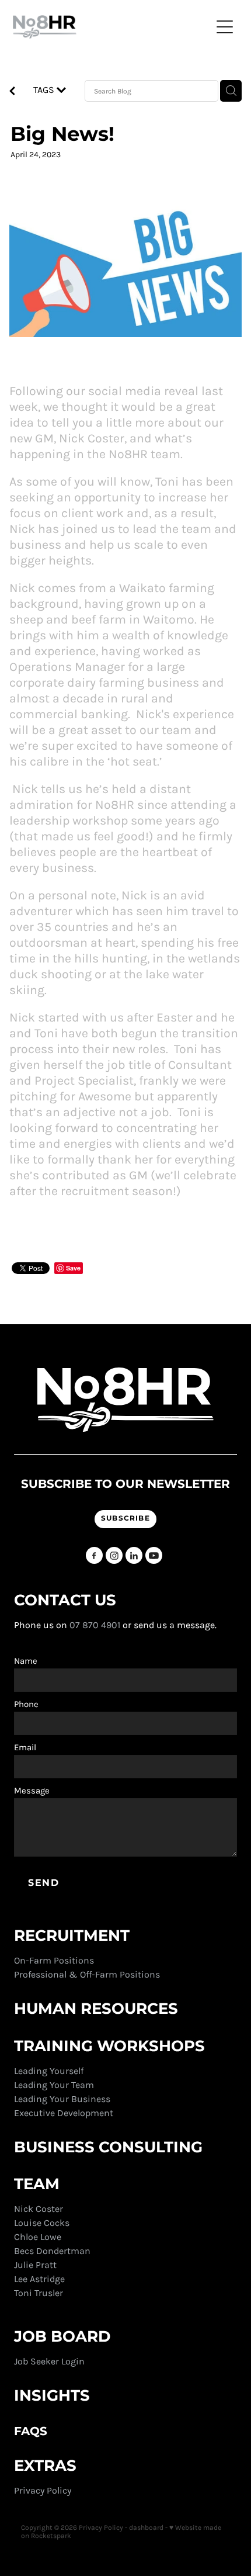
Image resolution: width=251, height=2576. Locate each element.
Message (32, 1791)
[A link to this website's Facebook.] (94, 1555)
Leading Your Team (54, 2085)
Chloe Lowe (38, 2237)
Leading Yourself (49, 2071)
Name (26, 1661)
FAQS (31, 2432)
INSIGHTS (52, 2396)
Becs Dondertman (52, 2251)
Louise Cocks (43, 2223)
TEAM (39, 2184)
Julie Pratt (35, 2265)
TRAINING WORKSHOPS (111, 2047)
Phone (26, 1704)
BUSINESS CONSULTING (108, 2148)
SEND (43, 1883)
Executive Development (64, 2113)
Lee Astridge (39, 2279)
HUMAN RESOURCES (96, 2009)
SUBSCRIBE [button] (125, 1519)
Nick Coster (40, 2209)
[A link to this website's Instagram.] (114, 1555)
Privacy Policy (44, 2490)
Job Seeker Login (49, 2361)
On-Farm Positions (54, 1960)
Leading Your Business (62, 2099)
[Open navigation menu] (225, 27)
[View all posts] (12, 92)
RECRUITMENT (72, 1936)
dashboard (146, 2527)
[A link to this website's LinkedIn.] (134, 1555)
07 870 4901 (95, 1625)
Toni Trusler (39, 2293)
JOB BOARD (62, 2337)
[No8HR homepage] (112, 27)
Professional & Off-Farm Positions (87, 1974)
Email (25, 1748)
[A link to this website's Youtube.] (154, 1555)
